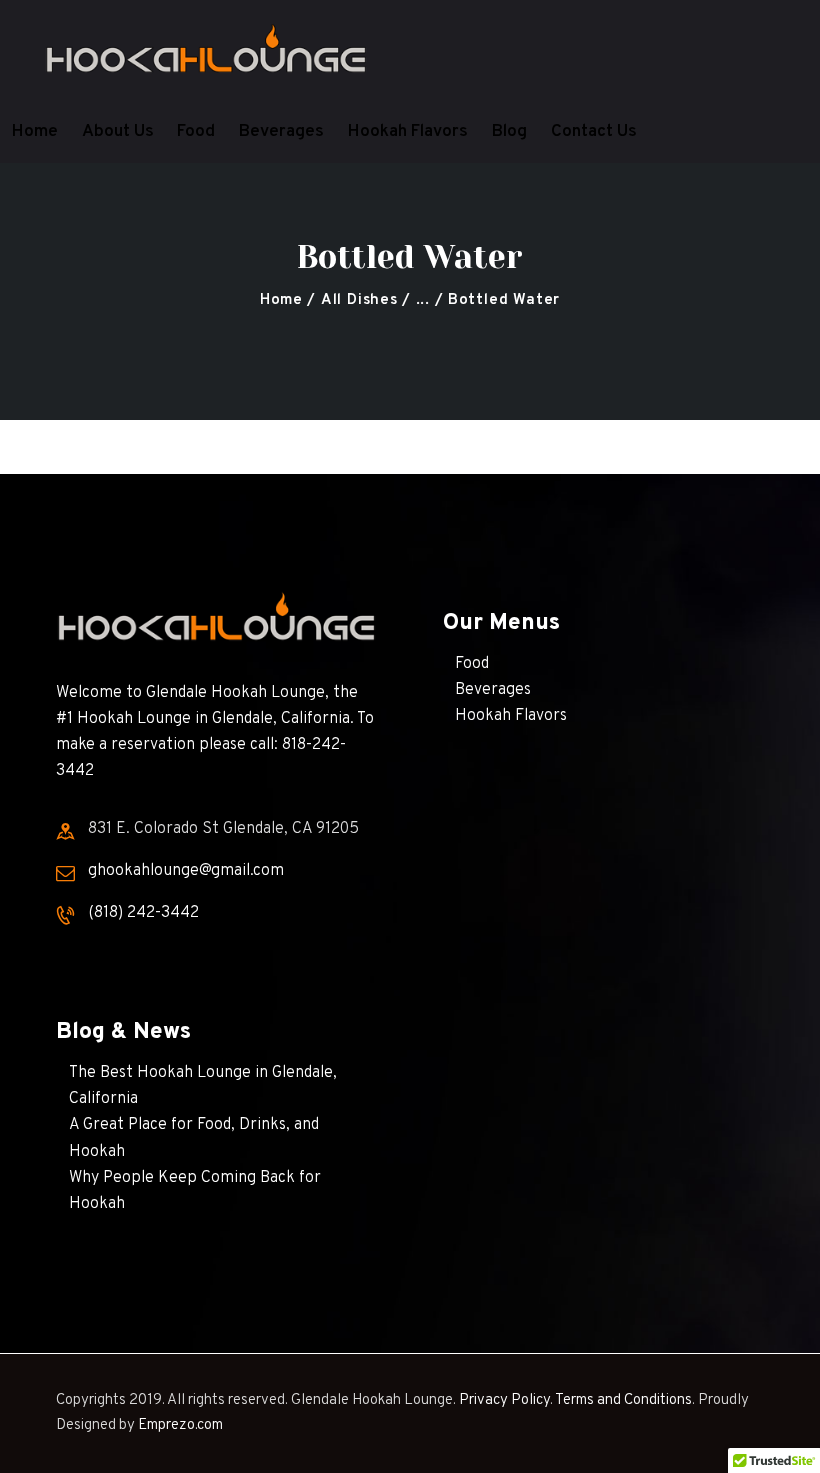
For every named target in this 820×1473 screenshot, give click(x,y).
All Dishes (359, 300)
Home (281, 300)
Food (472, 664)
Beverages (493, 690)
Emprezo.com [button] (180, 1425)
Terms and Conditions (623, 1400)
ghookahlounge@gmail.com (186, 871)
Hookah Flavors (511, 716)
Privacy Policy (504, 1400)
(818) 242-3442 (143, 913)
